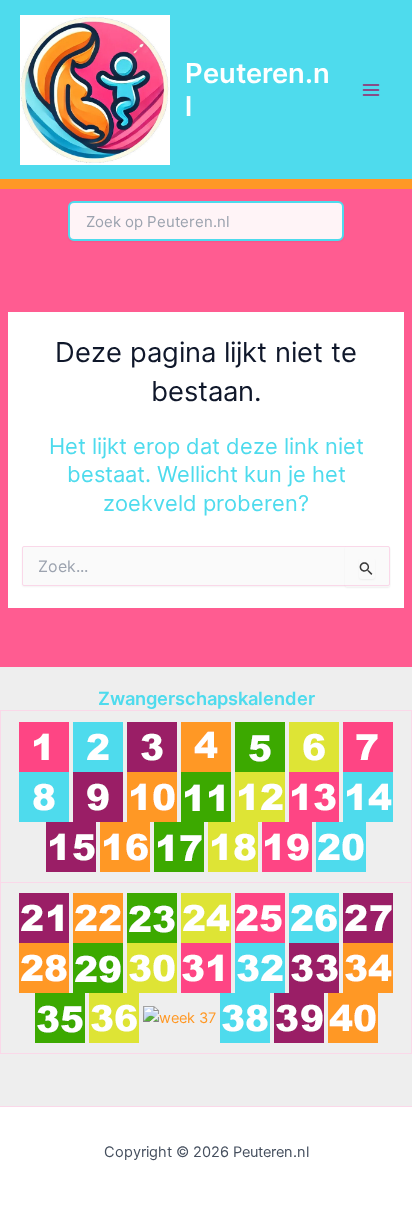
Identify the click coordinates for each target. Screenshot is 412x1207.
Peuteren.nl (257, 89)
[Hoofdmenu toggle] (371, 90)
